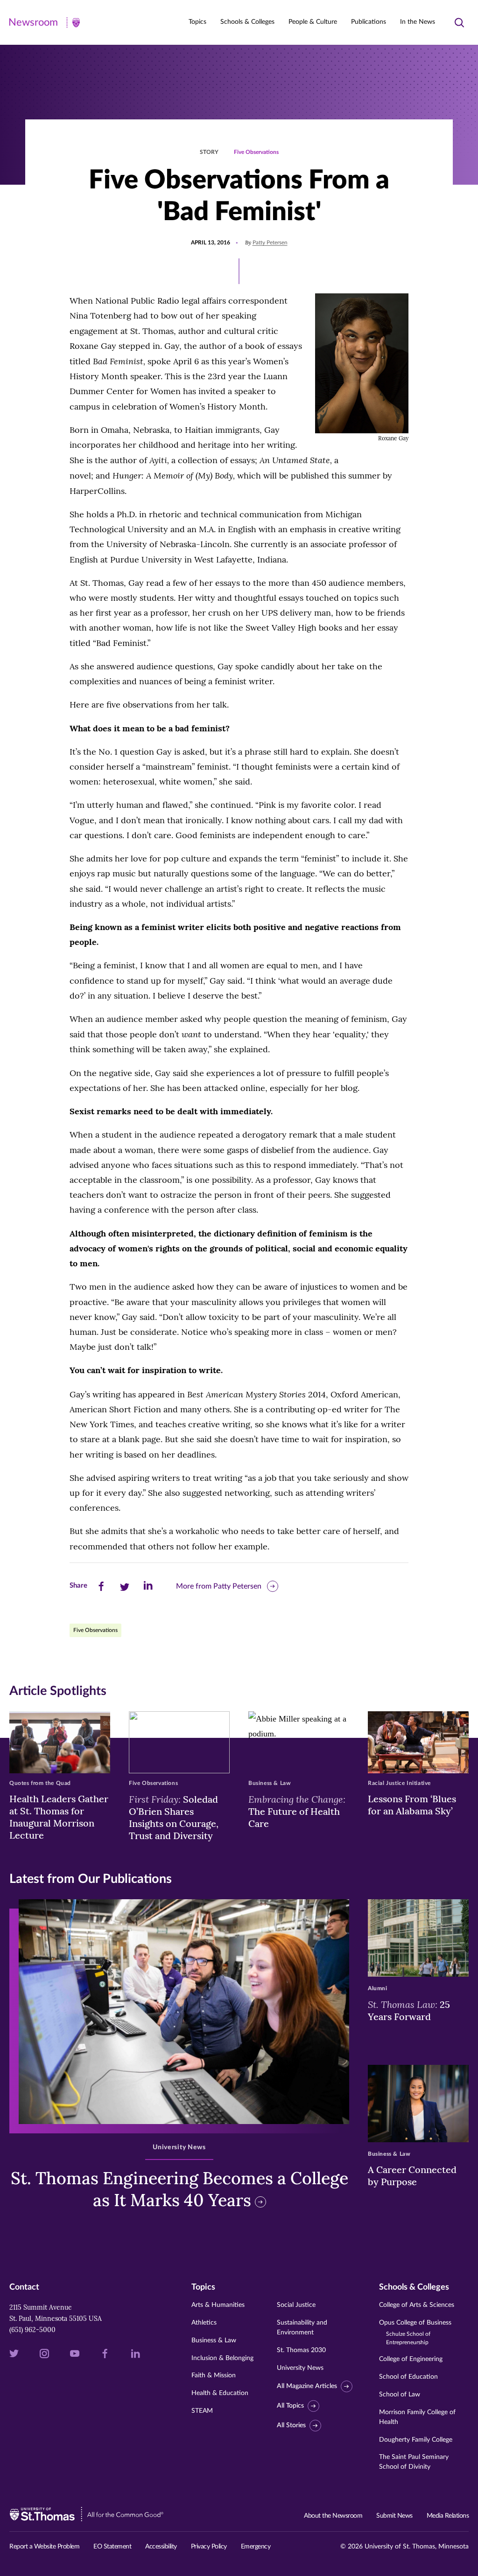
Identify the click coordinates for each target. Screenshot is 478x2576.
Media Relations (448, 2516)
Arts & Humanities (218, 2305)
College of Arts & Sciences (417, 2305)
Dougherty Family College (416, 2440)
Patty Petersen (270, 243)
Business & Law (214, 2340)
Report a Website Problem (44, 2547)
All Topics (290, 2406)
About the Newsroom (333, 2516)
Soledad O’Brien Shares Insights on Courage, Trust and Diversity (174, 1817)
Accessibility (161, 2547)
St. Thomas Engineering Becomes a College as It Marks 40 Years (179, 2189)
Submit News (394, 2516)
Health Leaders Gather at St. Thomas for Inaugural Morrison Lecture (59, 1817)
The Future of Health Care (297, 1811)
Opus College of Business (415, 2332)
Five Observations (256, 152)
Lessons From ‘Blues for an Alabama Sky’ (412, 1805)
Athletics (204, 2323)
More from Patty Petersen (219, 1586)
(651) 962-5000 (32, 2330)
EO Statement (112, 2547)
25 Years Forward (409, 2010)
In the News (418, 22)
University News (300, 2368)
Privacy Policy (209, 2547)
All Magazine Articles (307, 2386)
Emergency (256, 2547)
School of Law (400, 2395)
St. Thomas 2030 (301, 2350)
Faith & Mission (214, 2375)
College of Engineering (411, 2359)
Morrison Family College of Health (417, 2417)
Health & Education (220, 2393)
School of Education (408, 2377)
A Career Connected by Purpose (412, 2176)
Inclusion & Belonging (222, 2358)
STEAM (202, 2411)
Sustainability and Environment (302, 2328)
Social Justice (296, 2305)
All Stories (291, 2425)
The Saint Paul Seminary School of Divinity (414, 2462)
